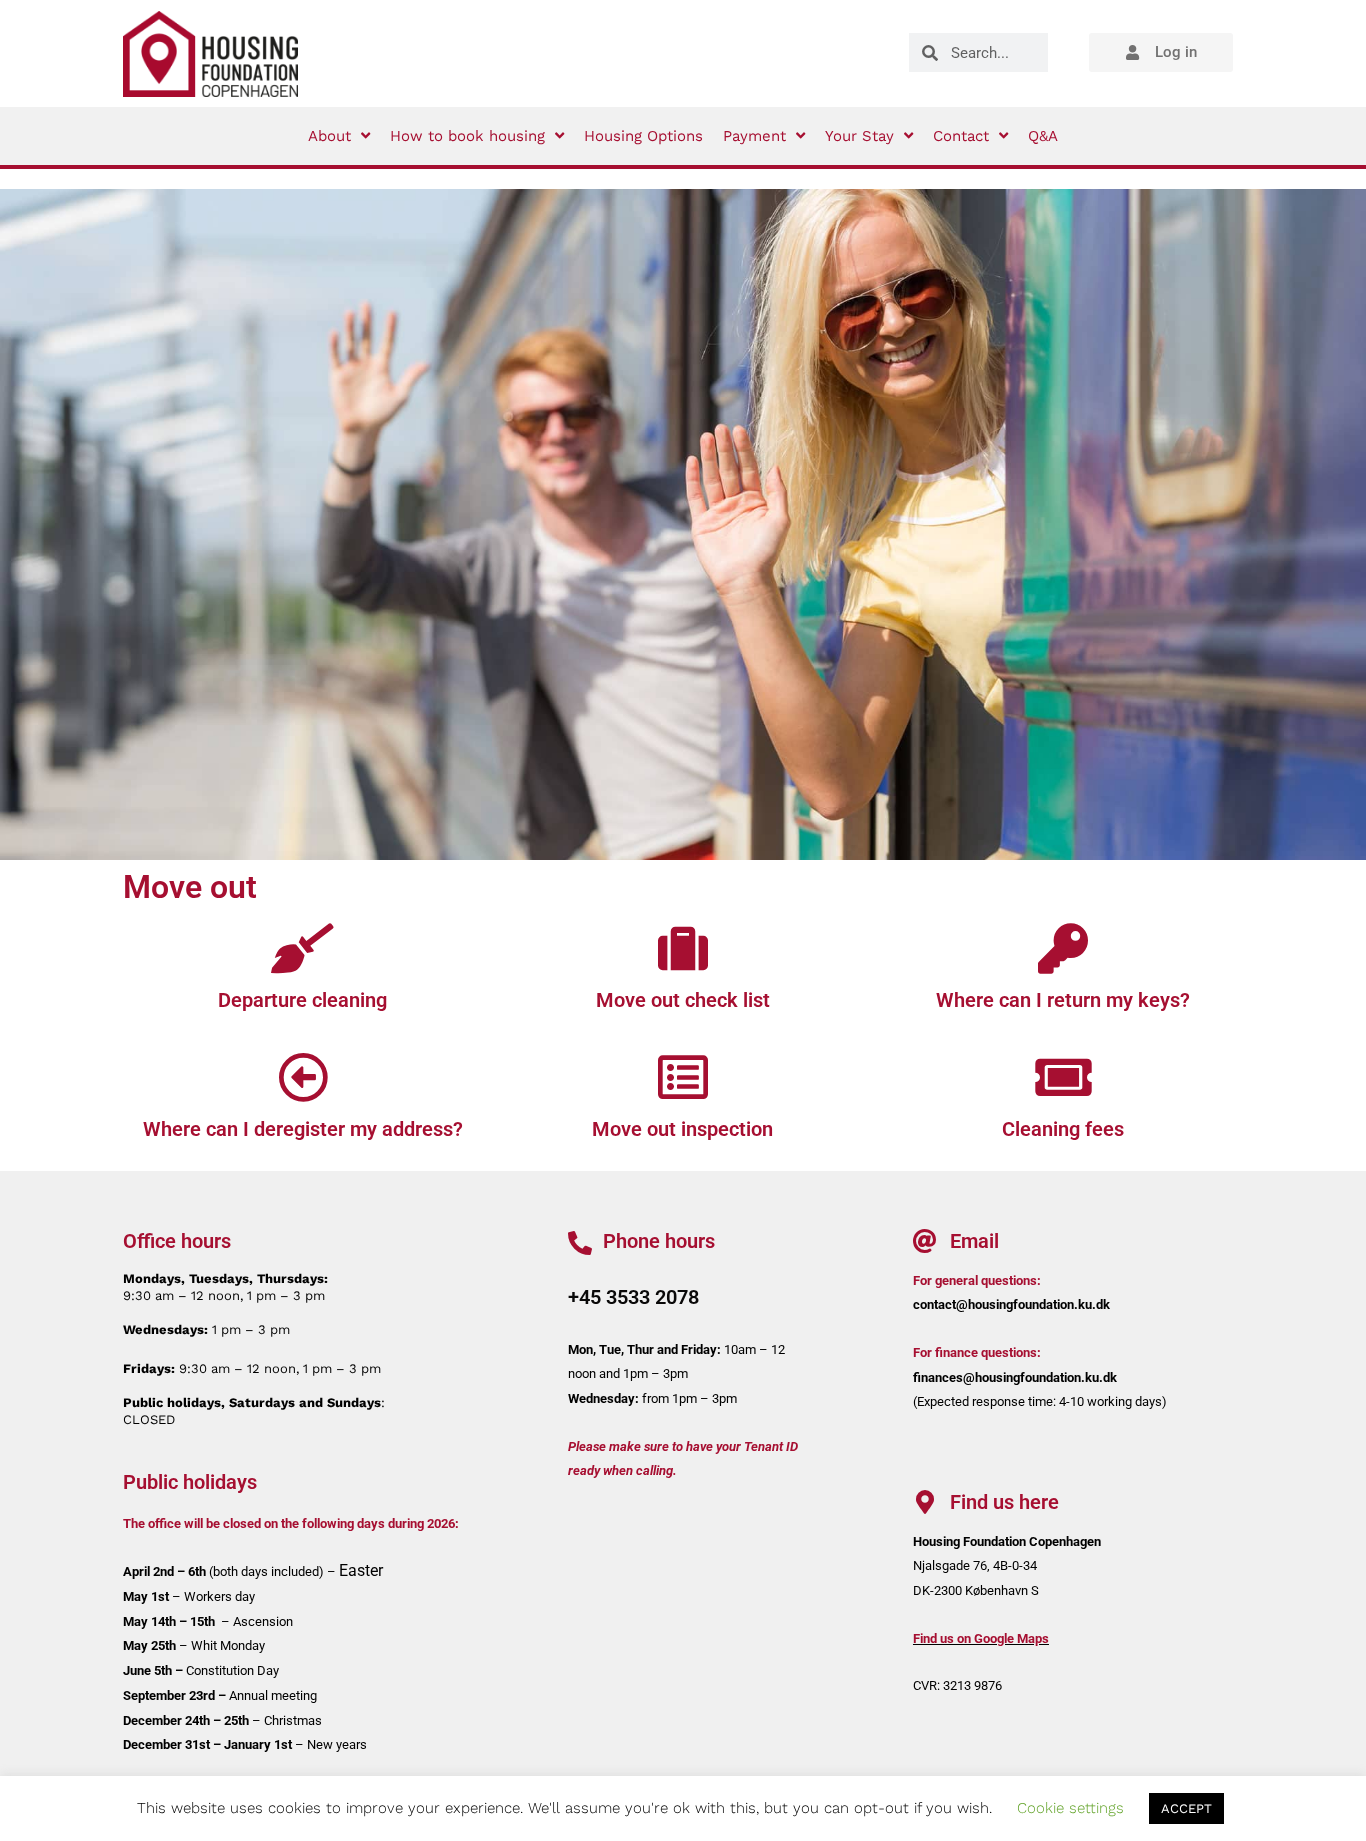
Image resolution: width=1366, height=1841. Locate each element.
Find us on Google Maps (981, 1638)
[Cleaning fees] (1063, 1077)
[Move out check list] (683, 948)
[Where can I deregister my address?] (303, 1077)
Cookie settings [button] (1070, 1808)
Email (974, 1241)
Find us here (1004, 1502)
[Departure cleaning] (303, 948)
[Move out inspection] (683, 1077)
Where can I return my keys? (1063, 1000)
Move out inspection (682, 1129)
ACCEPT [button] (1186, 1808)
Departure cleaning (302, 1000)
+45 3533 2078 (633, 1297)
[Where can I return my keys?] (1063, 948)
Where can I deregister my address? (303, 1129)
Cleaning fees (1063, 1129)
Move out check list (683, 1000)
